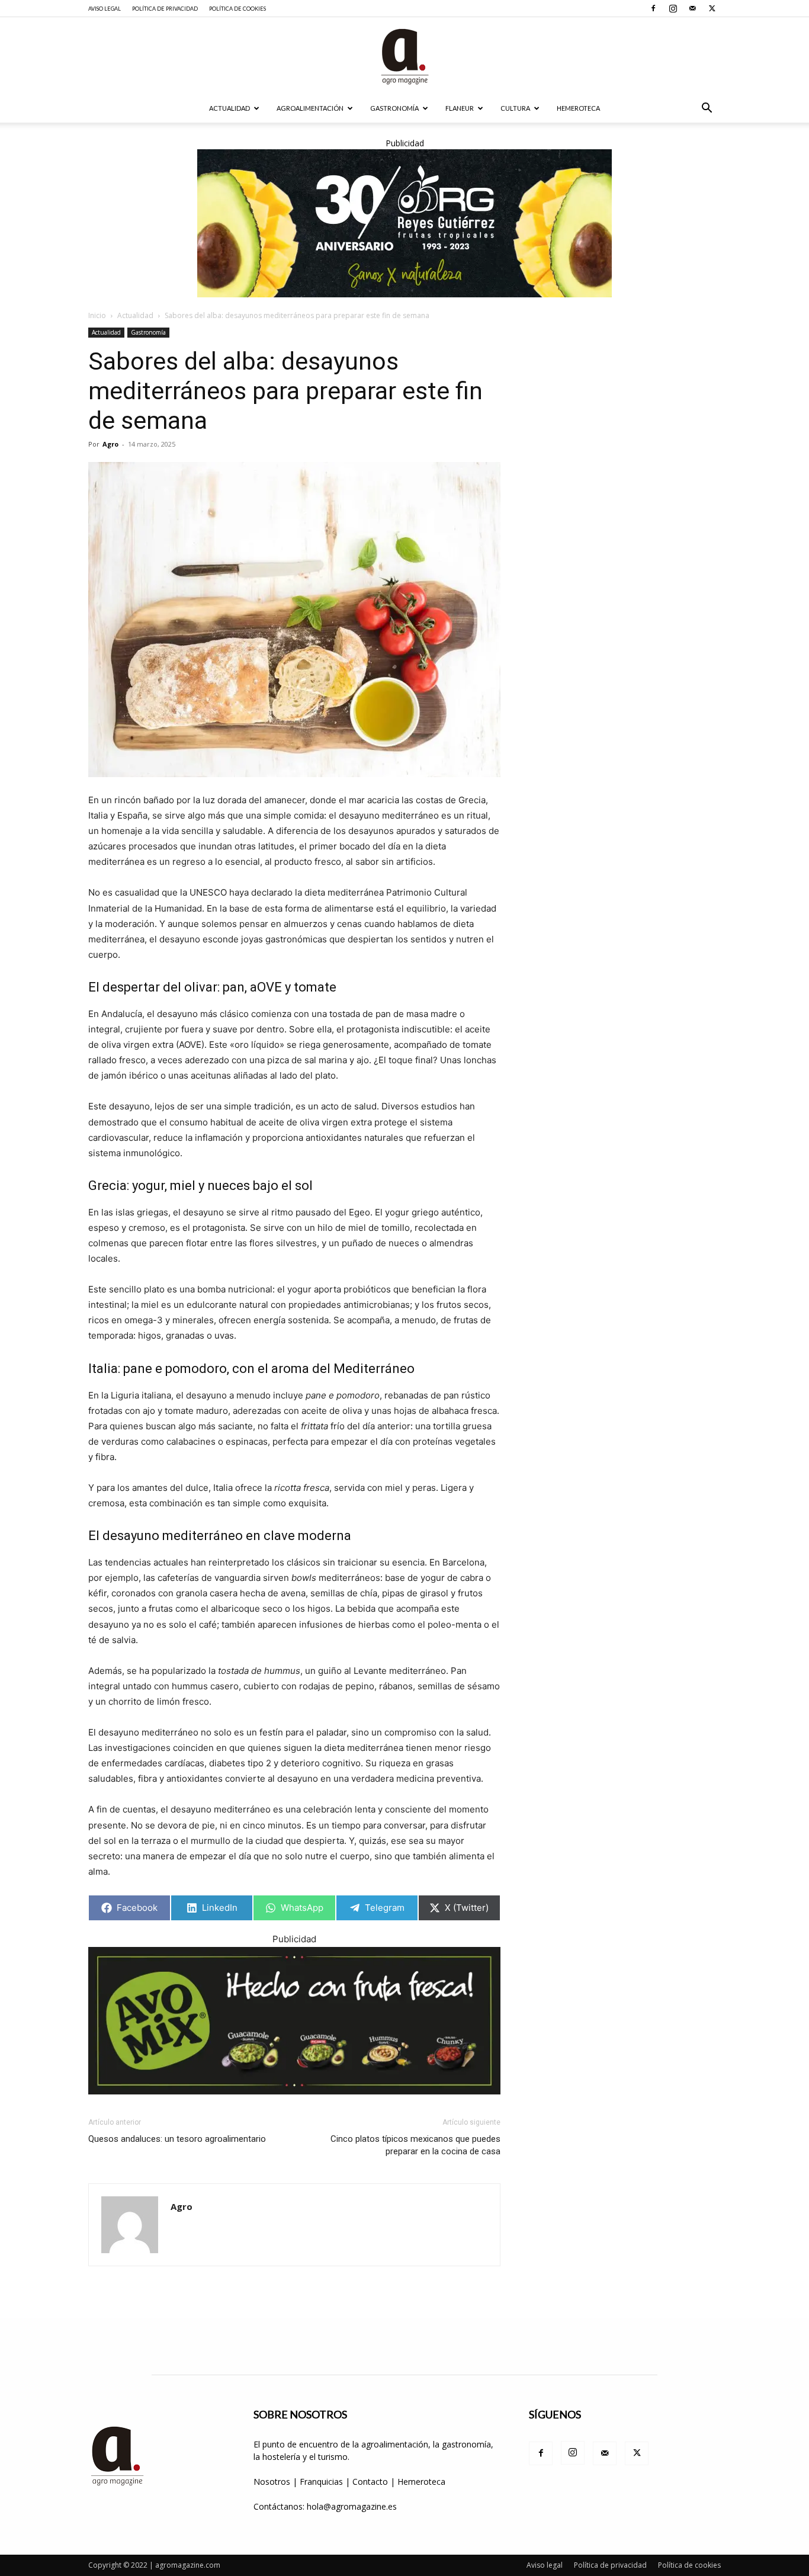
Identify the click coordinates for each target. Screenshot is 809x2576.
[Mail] (692, 8)
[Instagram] (673, 8)
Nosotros (272, 2482)
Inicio (97, 315)
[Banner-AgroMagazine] (404, 223)
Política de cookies (237, 9)
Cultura (515, 108)
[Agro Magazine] (404, 57)
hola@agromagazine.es (352, 2506)
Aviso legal (105, 9)
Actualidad (229, 108)
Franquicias (321, 2482)
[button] (707, 109)
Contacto (371, 2482)
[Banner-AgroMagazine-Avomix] (294, 2021)
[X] (712, 8)
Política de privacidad (165, 9)
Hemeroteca (578, 108)
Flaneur (460, 108)
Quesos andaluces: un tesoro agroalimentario (177, 2139)
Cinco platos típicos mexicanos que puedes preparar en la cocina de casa (415, 2145)
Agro (110, 444)
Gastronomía (394, 108)
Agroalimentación (310, 108)
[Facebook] (653, 8)
